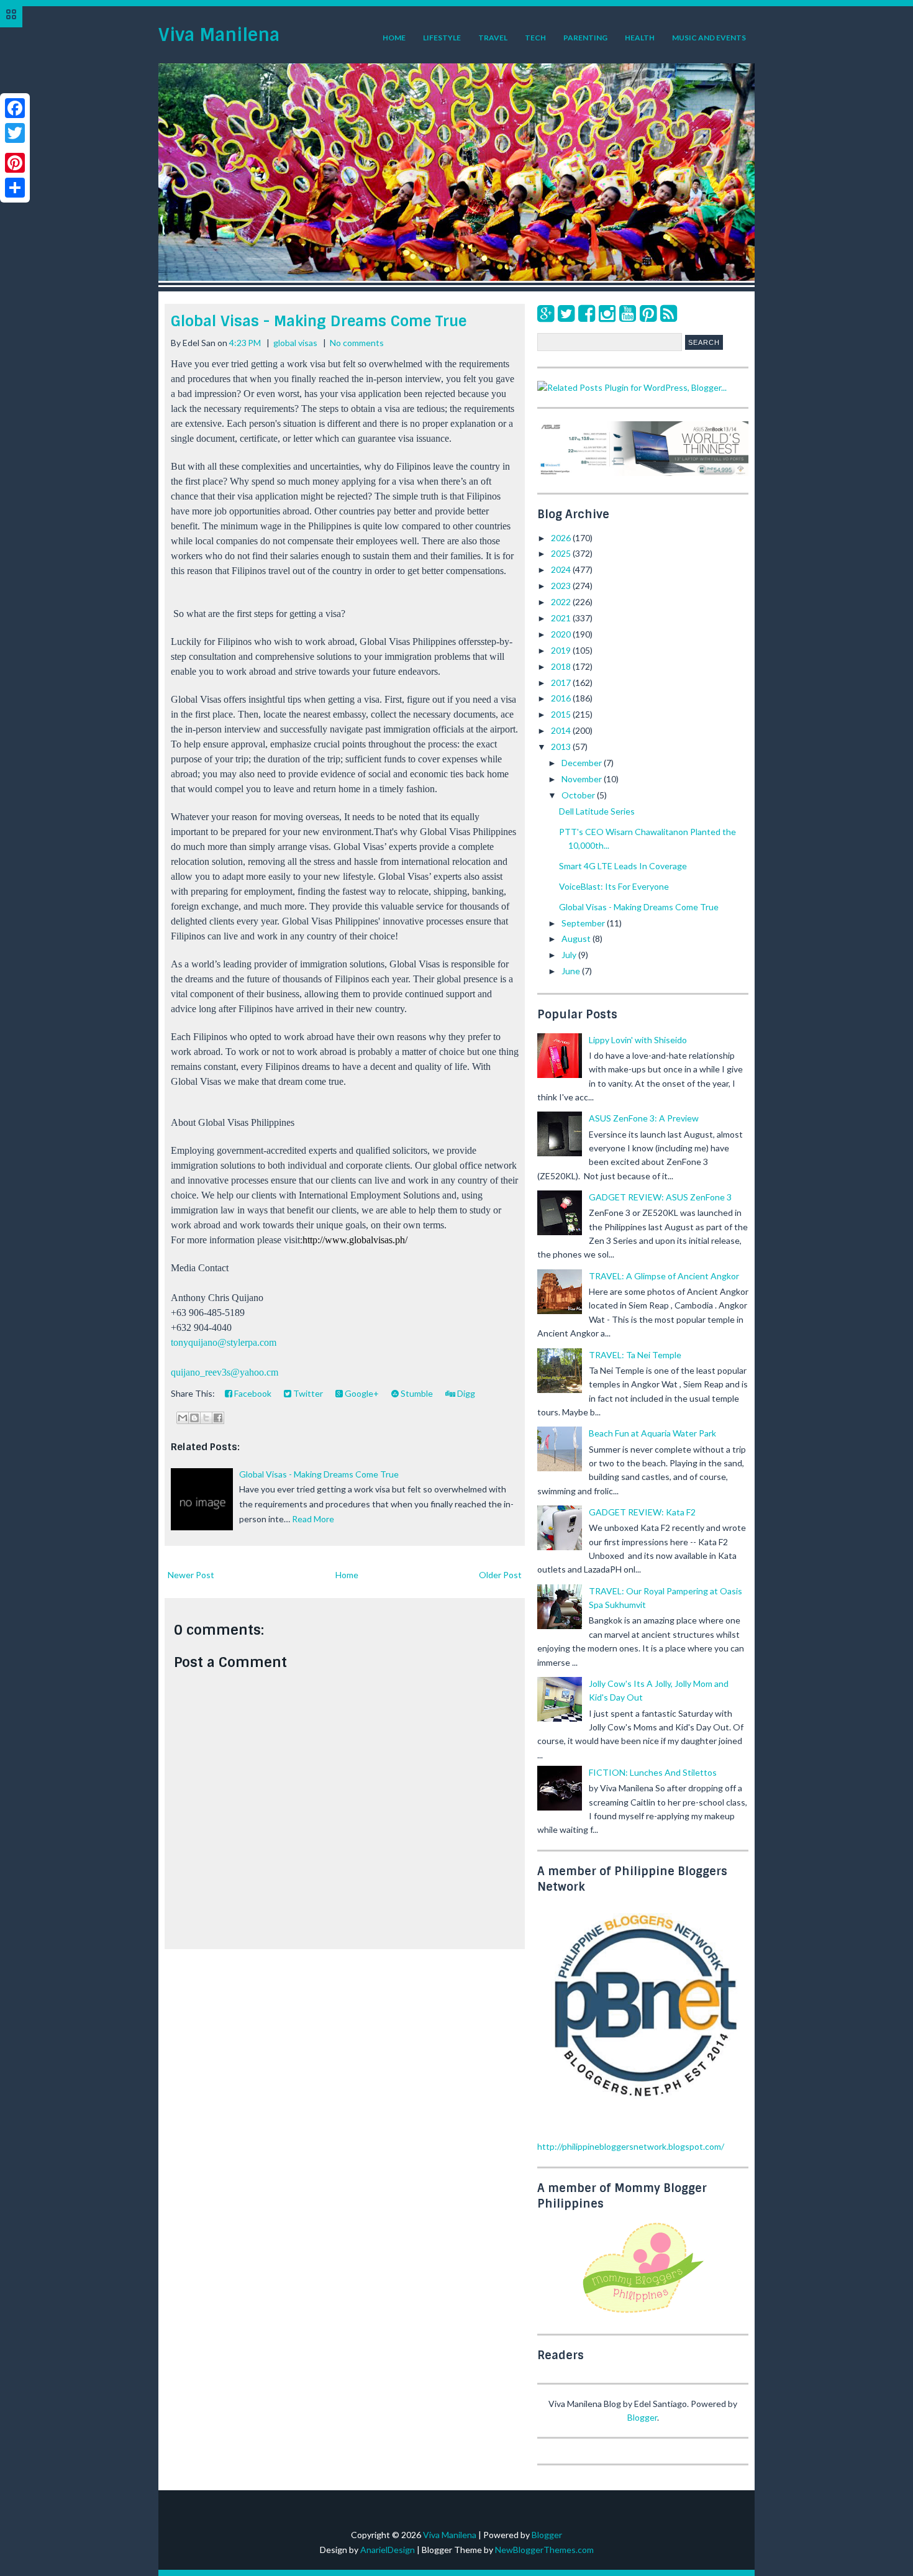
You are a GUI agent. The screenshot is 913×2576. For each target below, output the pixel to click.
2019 (562, 650)
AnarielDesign (388, 2550)
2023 (562, 586)
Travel (493, 38)
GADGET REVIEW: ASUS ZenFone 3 (660, 1197)
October (579, 795)
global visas (295, 343)
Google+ (361, 1393)
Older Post (500, 1575)
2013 (562, 747)
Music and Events (709, 38)
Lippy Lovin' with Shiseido (638, 1040)
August (577, 939)
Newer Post (191, 1575)
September (584, 923)
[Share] (15, 188)
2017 (562, 683)
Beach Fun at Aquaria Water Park (652, 1433)
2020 (562, 634)
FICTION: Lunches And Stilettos (653, 1772)
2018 (562, 666)
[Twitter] (566, 313)
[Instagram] (607, 313)
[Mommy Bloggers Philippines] (643, 2314)
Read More (313, 1519)
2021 (562, 618)
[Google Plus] (546, 313)
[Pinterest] (648, 313)
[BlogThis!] (194, 1418)
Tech (535, 38)
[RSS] (669, 313)
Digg (465, 1393)
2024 (562, 569)
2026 (562, 538)
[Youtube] (628, 313)
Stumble (416, 1393)
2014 (562, 730)
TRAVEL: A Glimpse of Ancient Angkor (664, 1276)
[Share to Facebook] (218, 1418)
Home (394, 38)
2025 (562, 553)
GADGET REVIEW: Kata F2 (642, 1512)
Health (640, 38)
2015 (562, 714)
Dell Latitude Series (597, 811)
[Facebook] (587, 313)
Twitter (307, 1393)
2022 (562, 602)
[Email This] (183, 1418)
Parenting (585, 38)
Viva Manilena (219, 35)
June (572, 971)
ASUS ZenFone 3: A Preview (644, 1118)
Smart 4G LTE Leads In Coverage (623, 866)
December (583, 763)
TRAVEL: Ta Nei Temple (635, 1355)
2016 (562, 698)
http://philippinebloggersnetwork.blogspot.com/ (631, 2146)
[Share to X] (206, 1418)
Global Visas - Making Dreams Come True (319, 321)
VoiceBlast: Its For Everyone (614, 886)
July (570, 955)
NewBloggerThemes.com (544, 2550)
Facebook (252, 1393)
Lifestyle (442, 38)
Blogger (642, 2417)
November (583, 779)
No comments (357, 343)
